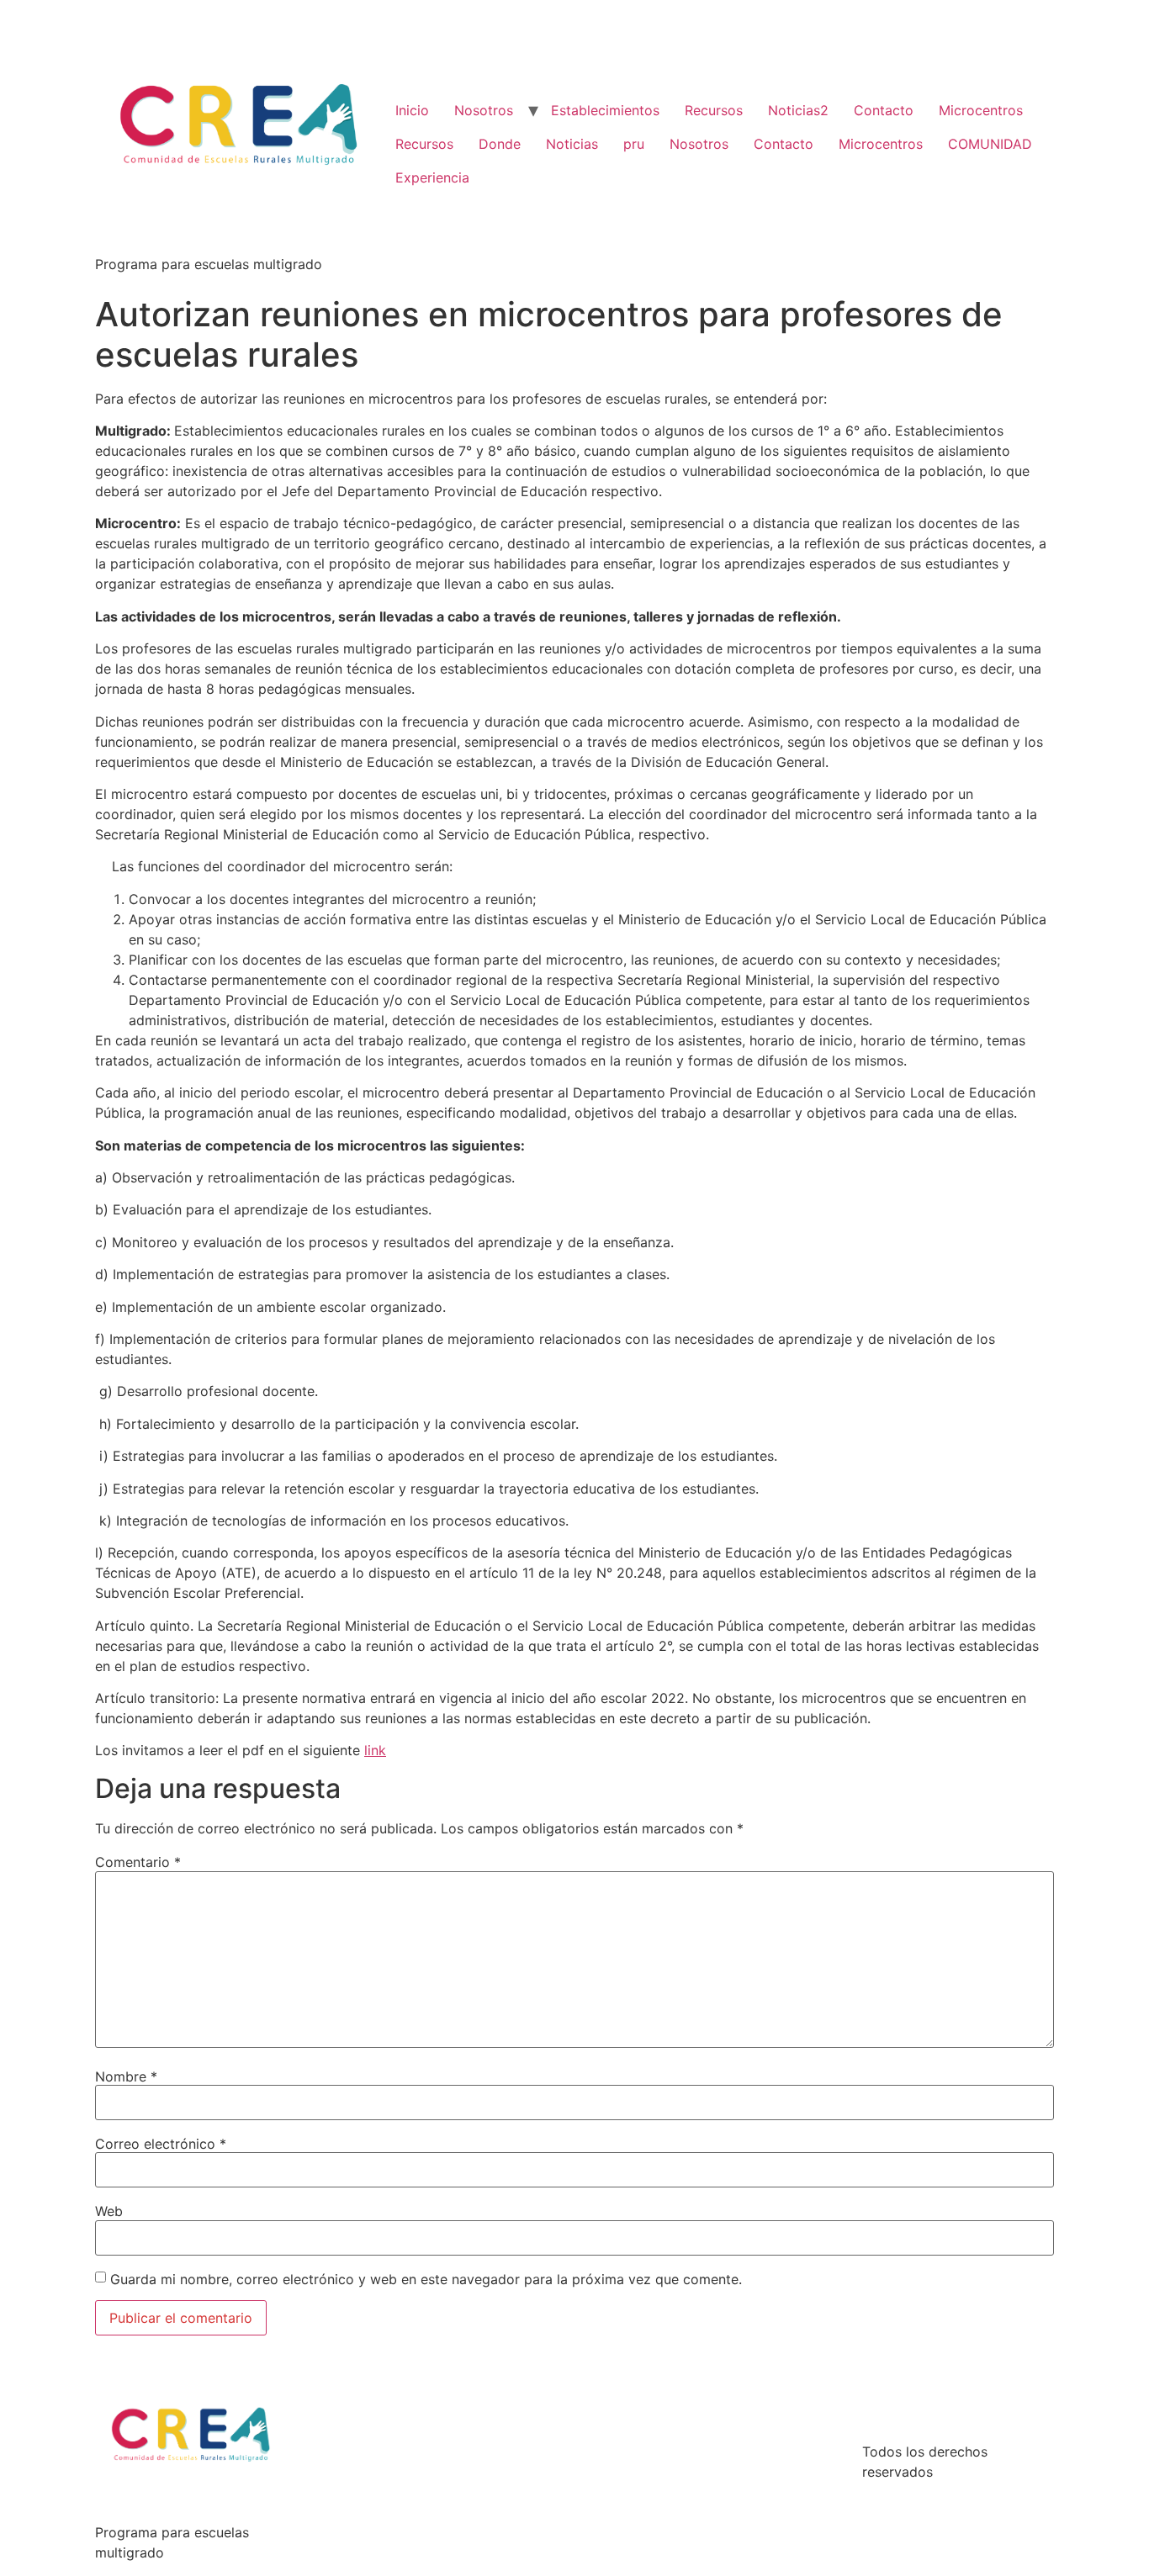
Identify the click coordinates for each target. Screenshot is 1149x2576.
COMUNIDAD (990, 144)
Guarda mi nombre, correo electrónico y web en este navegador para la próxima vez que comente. (426, 2279)
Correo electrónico (161, 2144)
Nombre (126, 2076)
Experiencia (432, 177)
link (375, 1750)
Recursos (714, 110)
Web (109, 2211)
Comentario (138, 1862)
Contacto (884, 110)
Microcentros (981, 110)
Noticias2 (798, 110)
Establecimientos (605, 110)
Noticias (572, 144)
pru (634, 144)
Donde (500, 144)
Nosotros (484, 110)
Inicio (412, 110)
